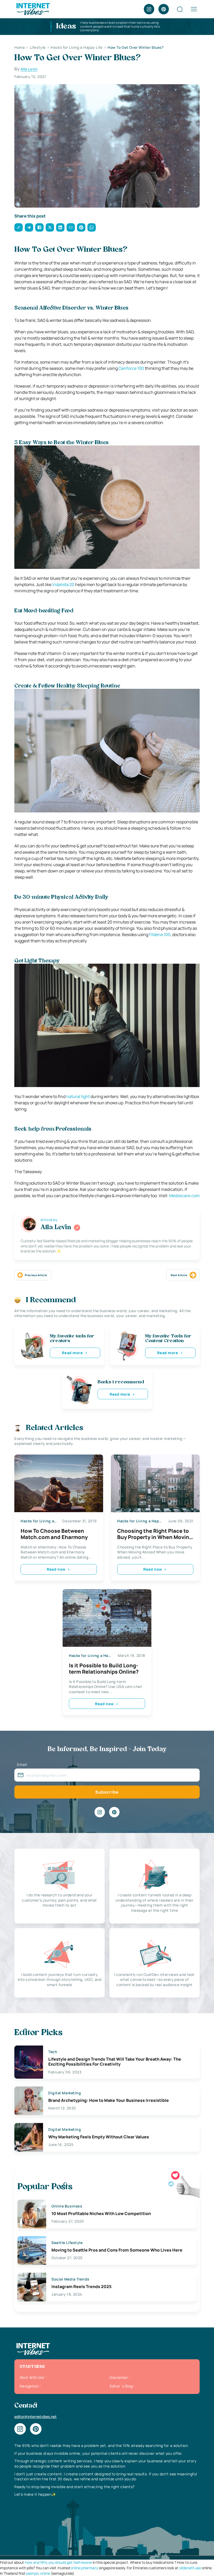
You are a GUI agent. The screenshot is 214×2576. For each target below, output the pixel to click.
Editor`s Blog (121, 2386)
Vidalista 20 (63, 584)
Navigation (29, 2386)
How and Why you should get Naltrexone (58, 2562)
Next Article (179, 1275)
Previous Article (36, 1275)
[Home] (33, 9)
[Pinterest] (164, 9)
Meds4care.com (184, 1196)
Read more (72, 1353)
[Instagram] (149, 9)
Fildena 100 (160, 934)
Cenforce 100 (131, 368)
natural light (78, 1096)
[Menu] (194, 9)
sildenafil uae (190, 2568)
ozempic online (38, 2573)
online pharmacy (84, 2568)
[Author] (77, 1228)
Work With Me (32, 2377)
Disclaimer (119, 2377)
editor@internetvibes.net (35, 2417)
